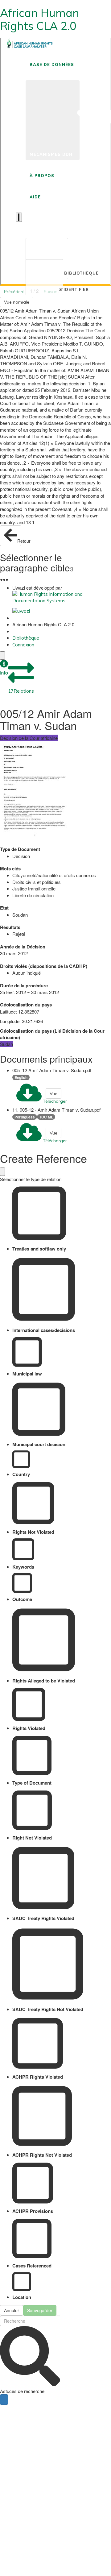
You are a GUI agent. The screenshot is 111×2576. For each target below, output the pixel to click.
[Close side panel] (2, 655)
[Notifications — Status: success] (19, 217)
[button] (4, 668)
